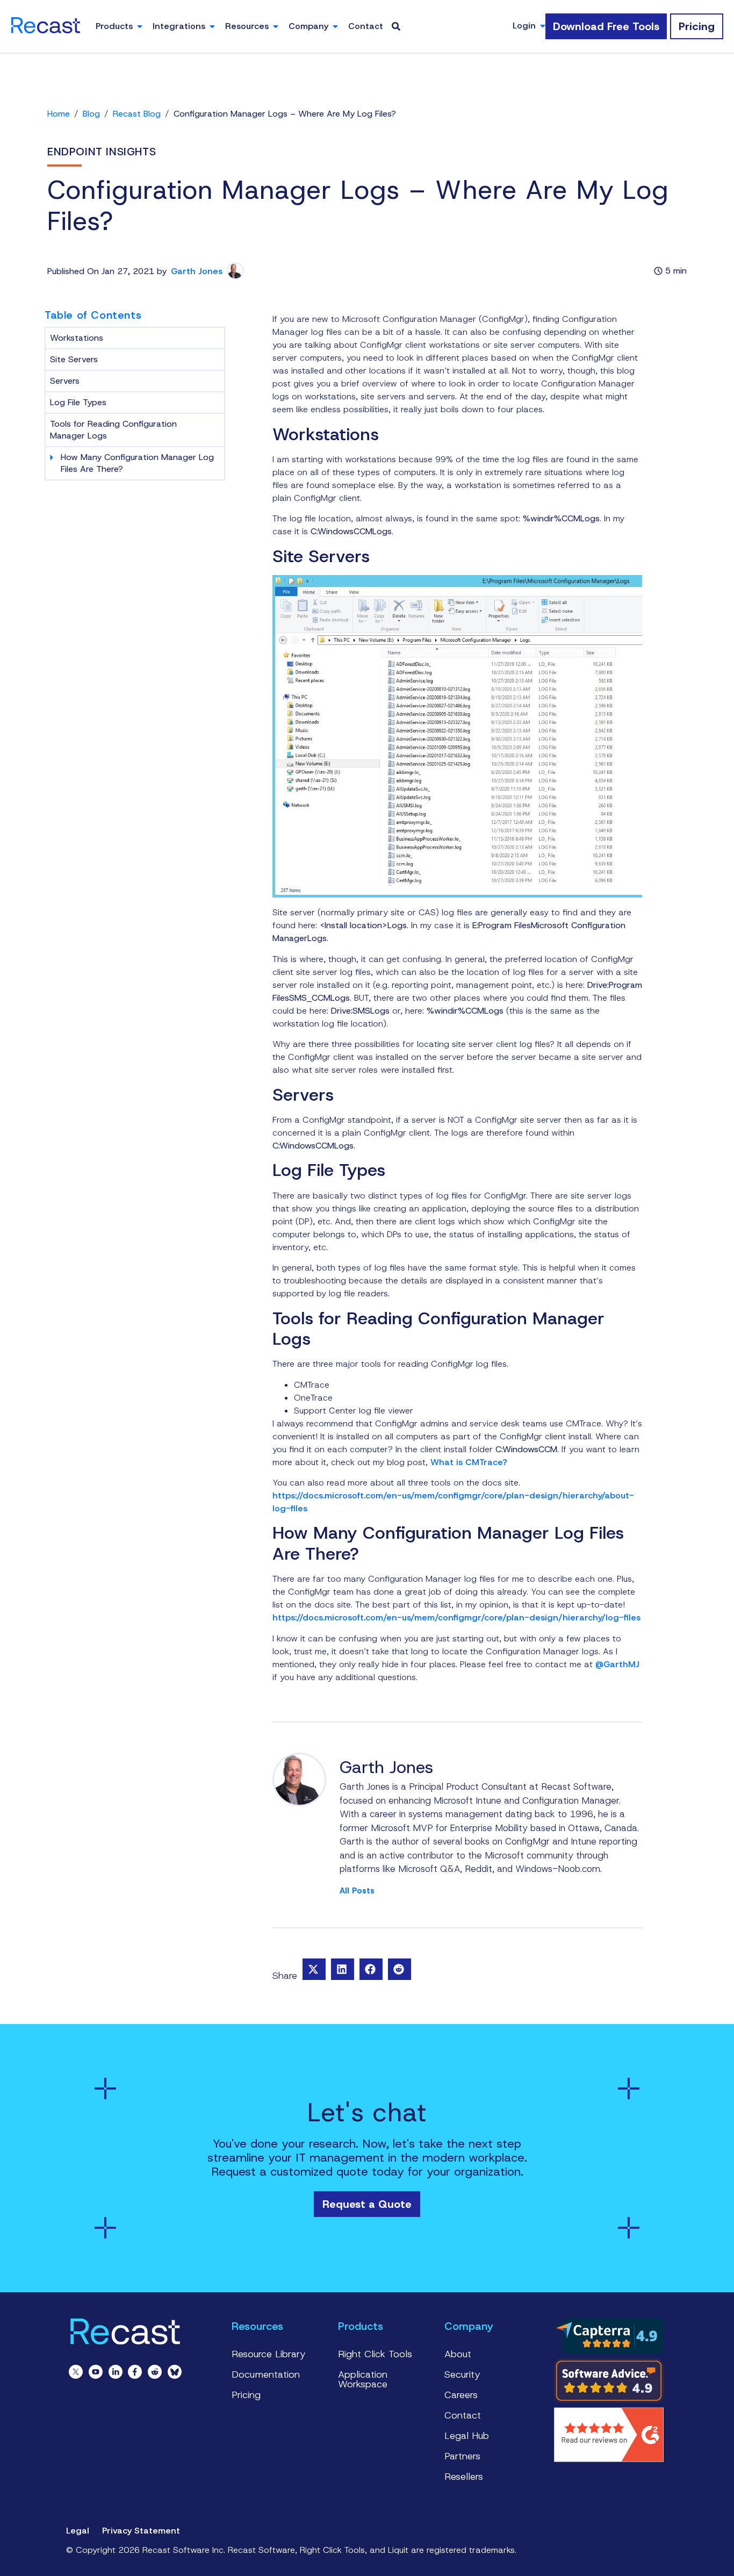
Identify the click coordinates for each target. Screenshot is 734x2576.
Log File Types (78, 402)
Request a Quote (367, 2204)
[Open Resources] (276, 26)
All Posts (357, 1891)
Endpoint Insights (102, 152)
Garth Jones (197, 271)
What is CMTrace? (469, 1462)
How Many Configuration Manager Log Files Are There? (137, 463)
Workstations (77, 338)
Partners (462, 2456)
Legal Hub (467, 2436)
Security (462, 2374)
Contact (463, 2415)
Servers (65, 381)
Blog (91, 114)
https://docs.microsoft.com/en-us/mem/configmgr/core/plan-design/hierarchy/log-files (456, 1617)
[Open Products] (140, 26)
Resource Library (269, 2354)
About (458, 2354)
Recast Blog (137, 114)
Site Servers (74, 359)
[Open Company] (335, 26)
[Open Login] (543, 26)
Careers (461, 2395)
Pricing (246, 2395)
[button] (314, 1969)
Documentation (266, 2374)
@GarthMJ (617, 1664)
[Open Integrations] (212, 26)
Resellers (464, 2477)
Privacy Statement (141, 2531)
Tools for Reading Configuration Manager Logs (113, 430)
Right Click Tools (375, 2354)
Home (59, 114)
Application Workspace (363, 2379)
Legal (78, 2531)
